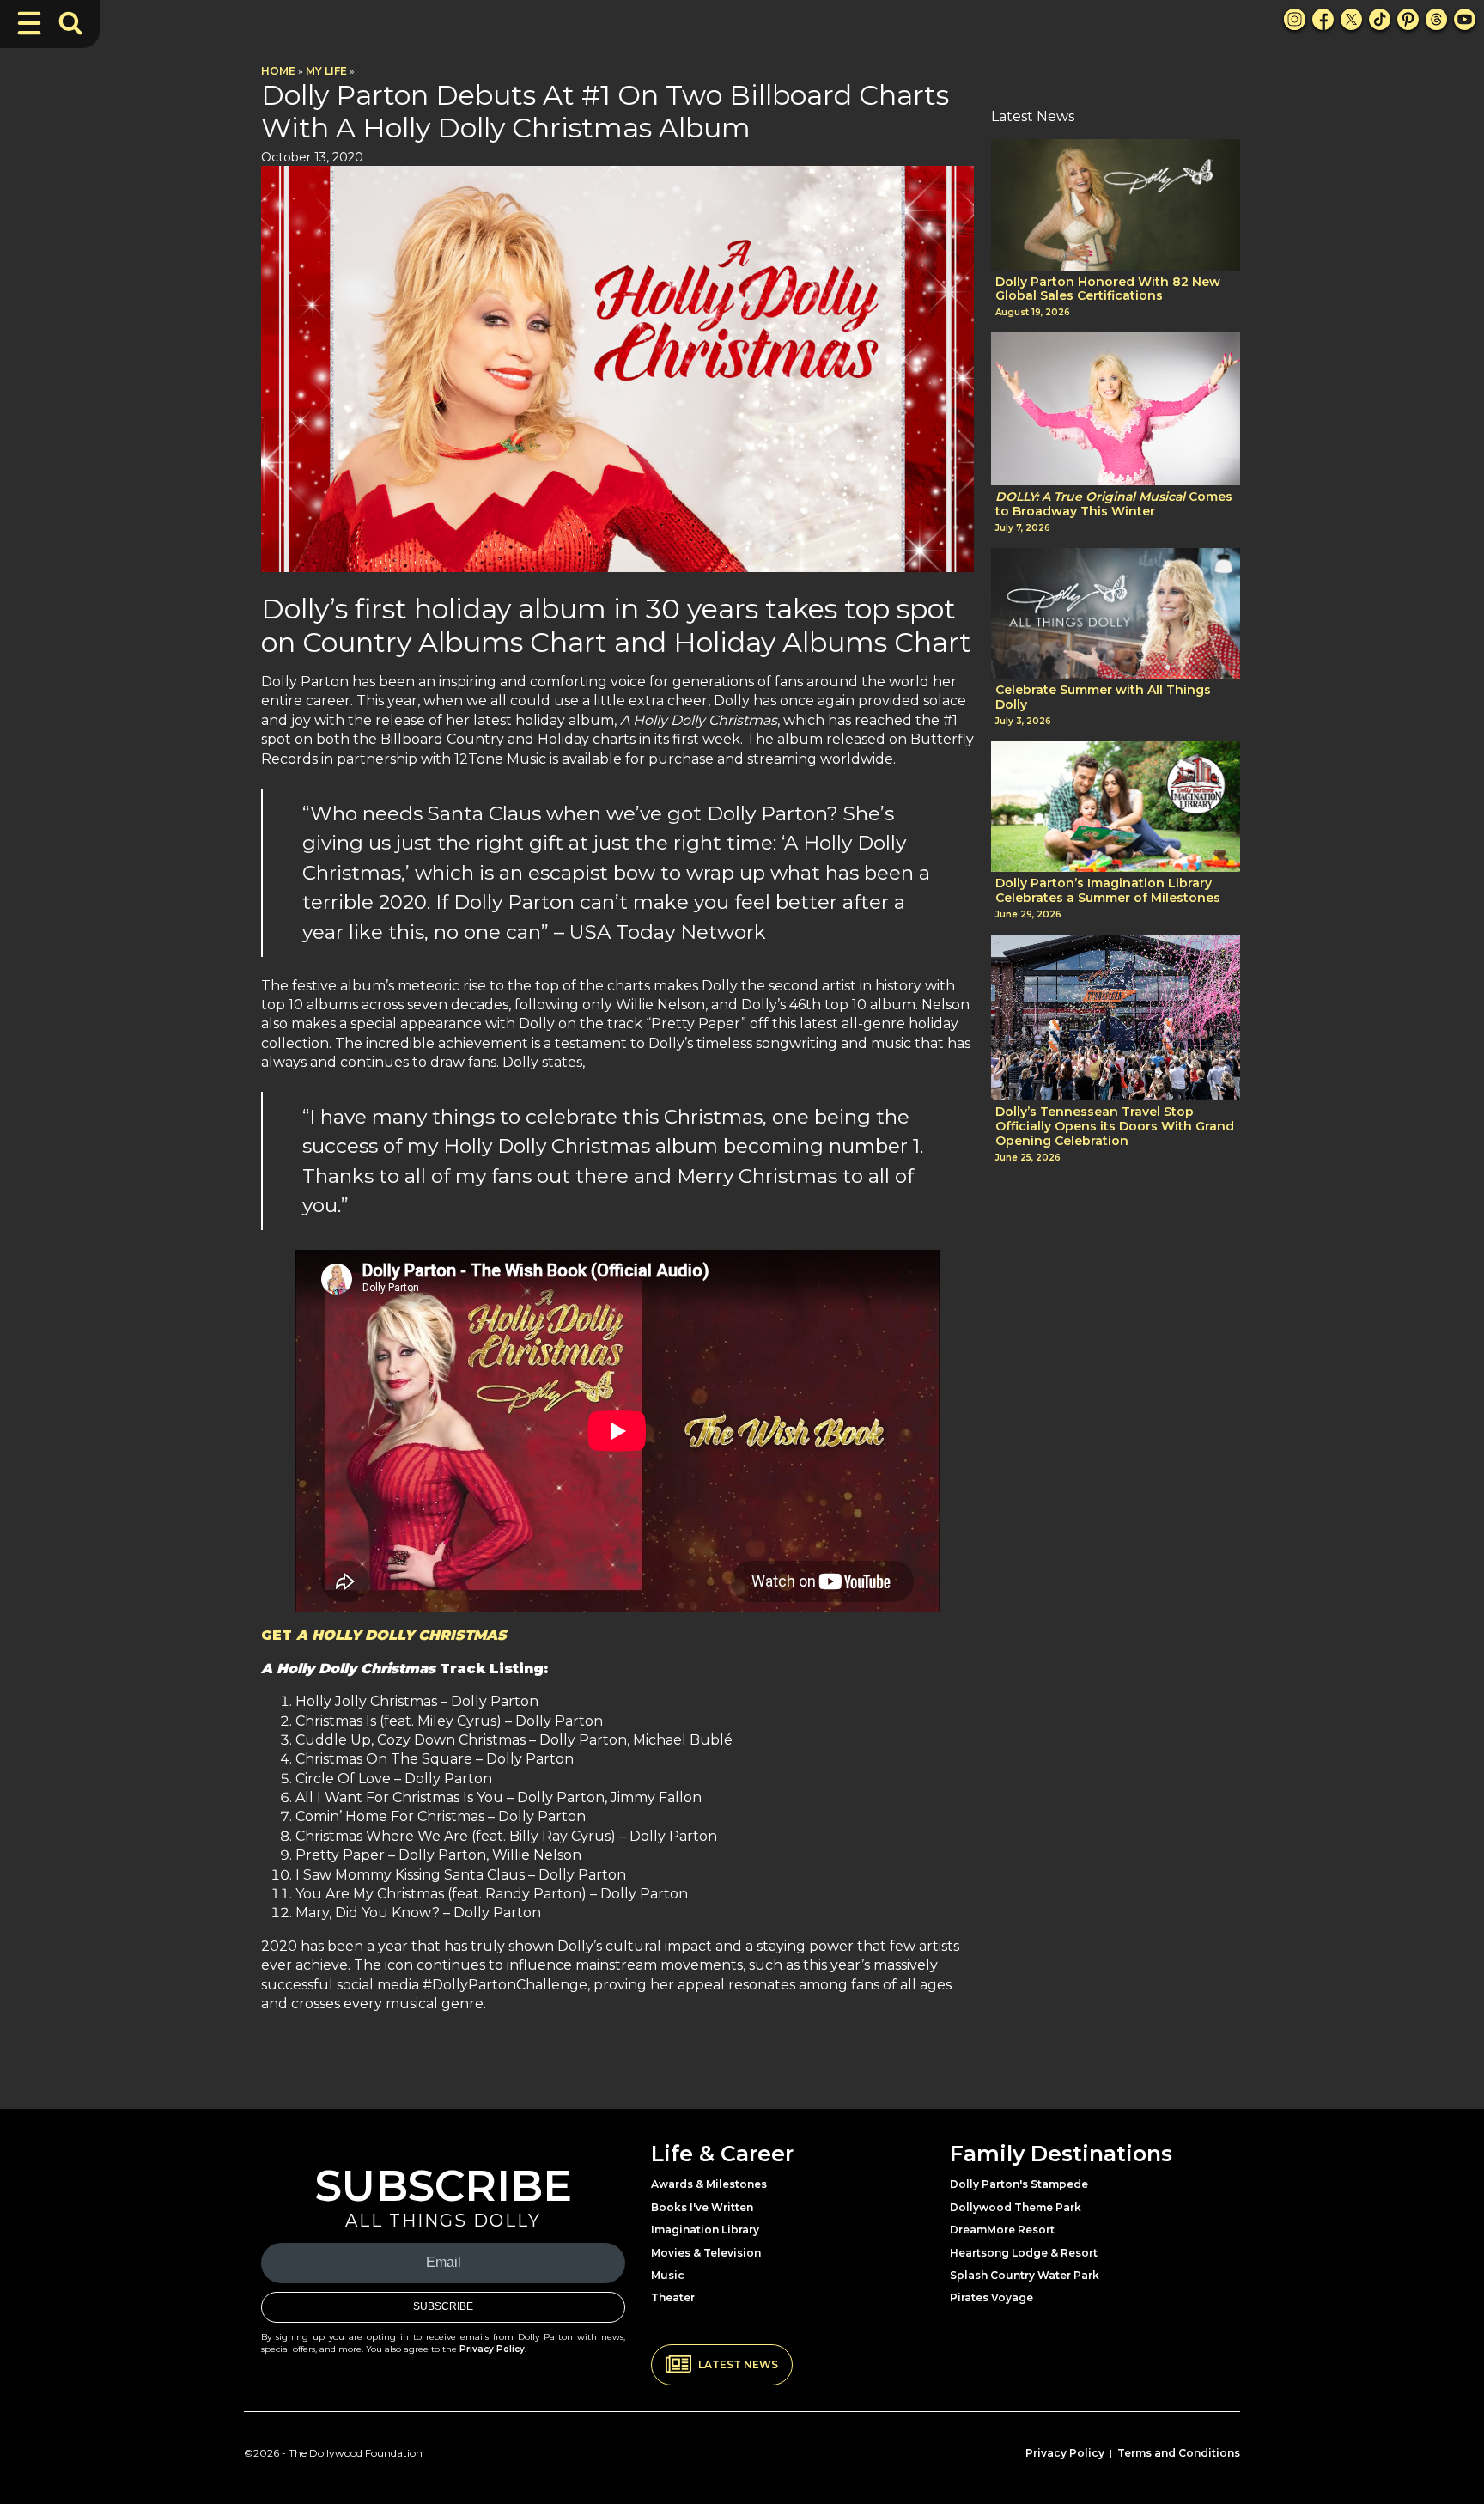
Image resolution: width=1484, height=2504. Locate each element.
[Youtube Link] (1465, 19)
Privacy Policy (492, 2349)
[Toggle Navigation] (29, 23)
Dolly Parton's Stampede (1019, 2184)
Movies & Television (706, 2253)
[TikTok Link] (1380, 19)
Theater (673, 2297)
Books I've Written (702, 2207)
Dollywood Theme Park (1016, 2207)
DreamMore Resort (1002, 2230)
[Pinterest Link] (1408, 19)
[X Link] (1351, 19)
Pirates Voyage (991, 2297)
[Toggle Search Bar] (70, 23)
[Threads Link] (1436, 19)
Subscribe (443, 2306)
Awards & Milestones (709, 2184)
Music (668, 2275)
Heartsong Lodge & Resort (1024, 2253)
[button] (722, 2365)
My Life (326, 71)
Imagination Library (705, 2230)
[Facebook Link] (1323, 19)
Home (278, 71)
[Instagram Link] (1295, 19)
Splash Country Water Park (1025, 2275)
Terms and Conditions (1179, 2453)
